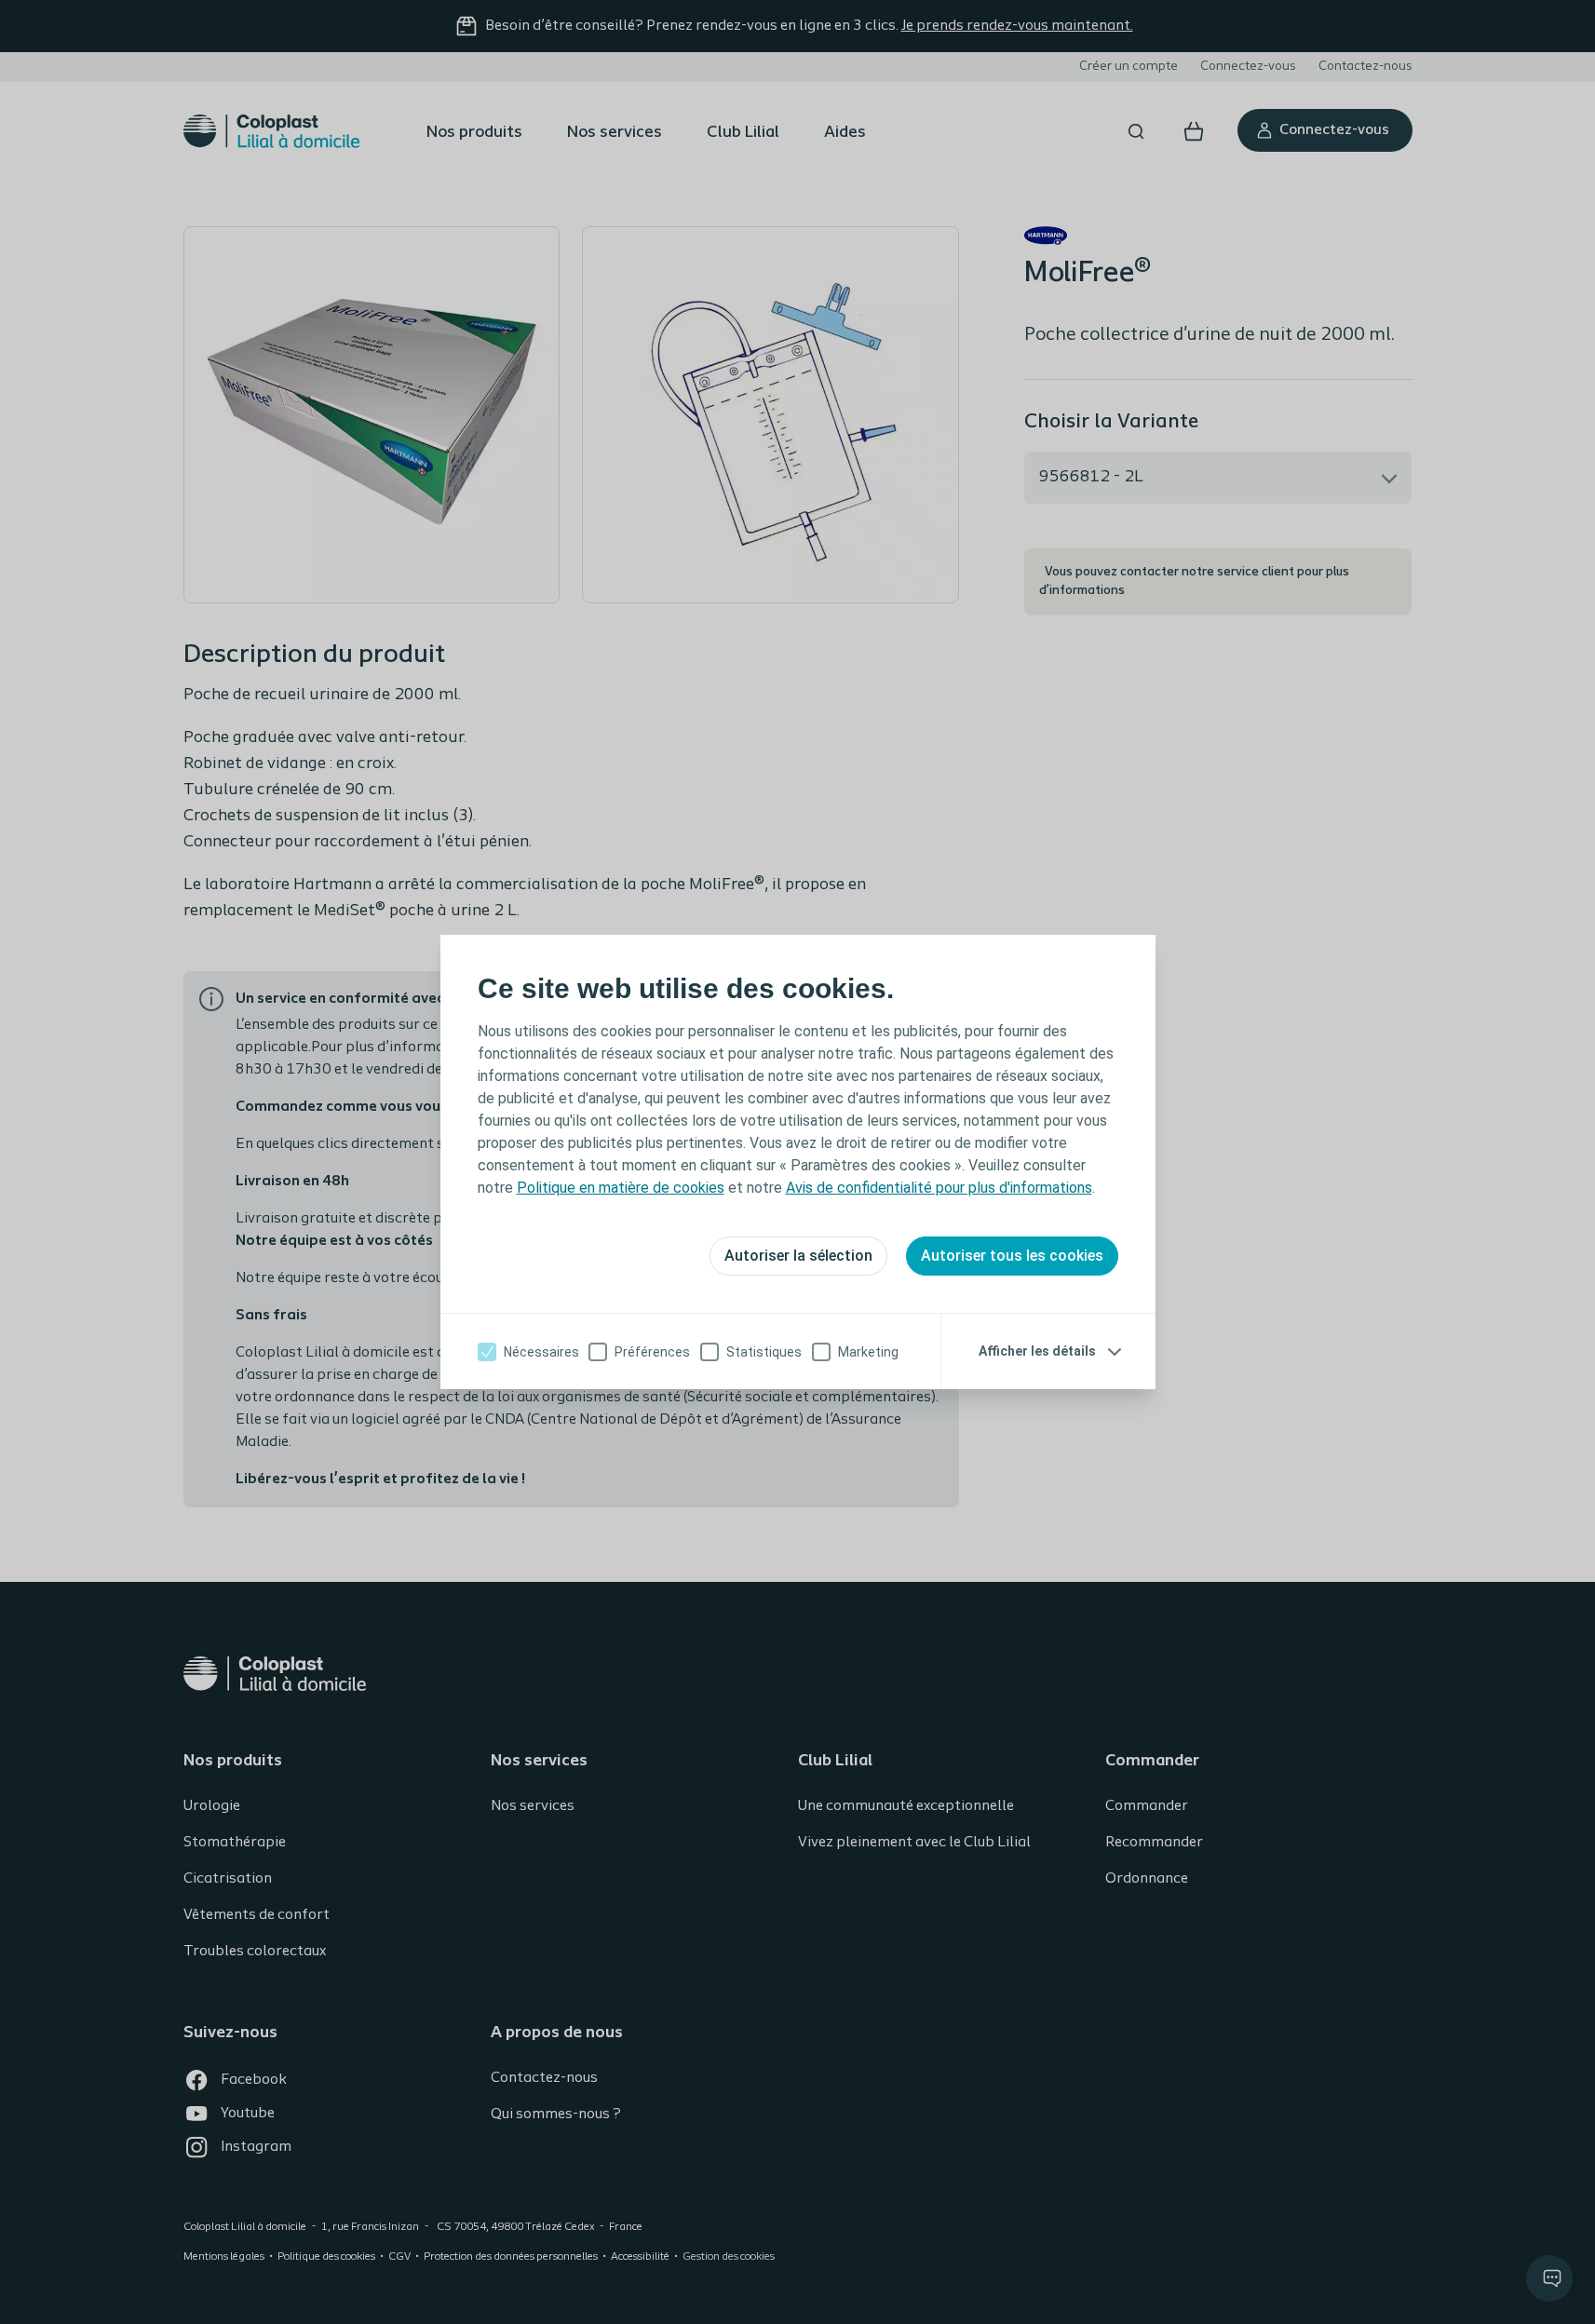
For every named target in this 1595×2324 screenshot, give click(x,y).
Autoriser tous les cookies (1012, 1256)
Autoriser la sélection (798, 1256)
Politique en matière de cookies (621, 1188)
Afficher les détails (1037, 1351)
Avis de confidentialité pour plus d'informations (939, 1188)
